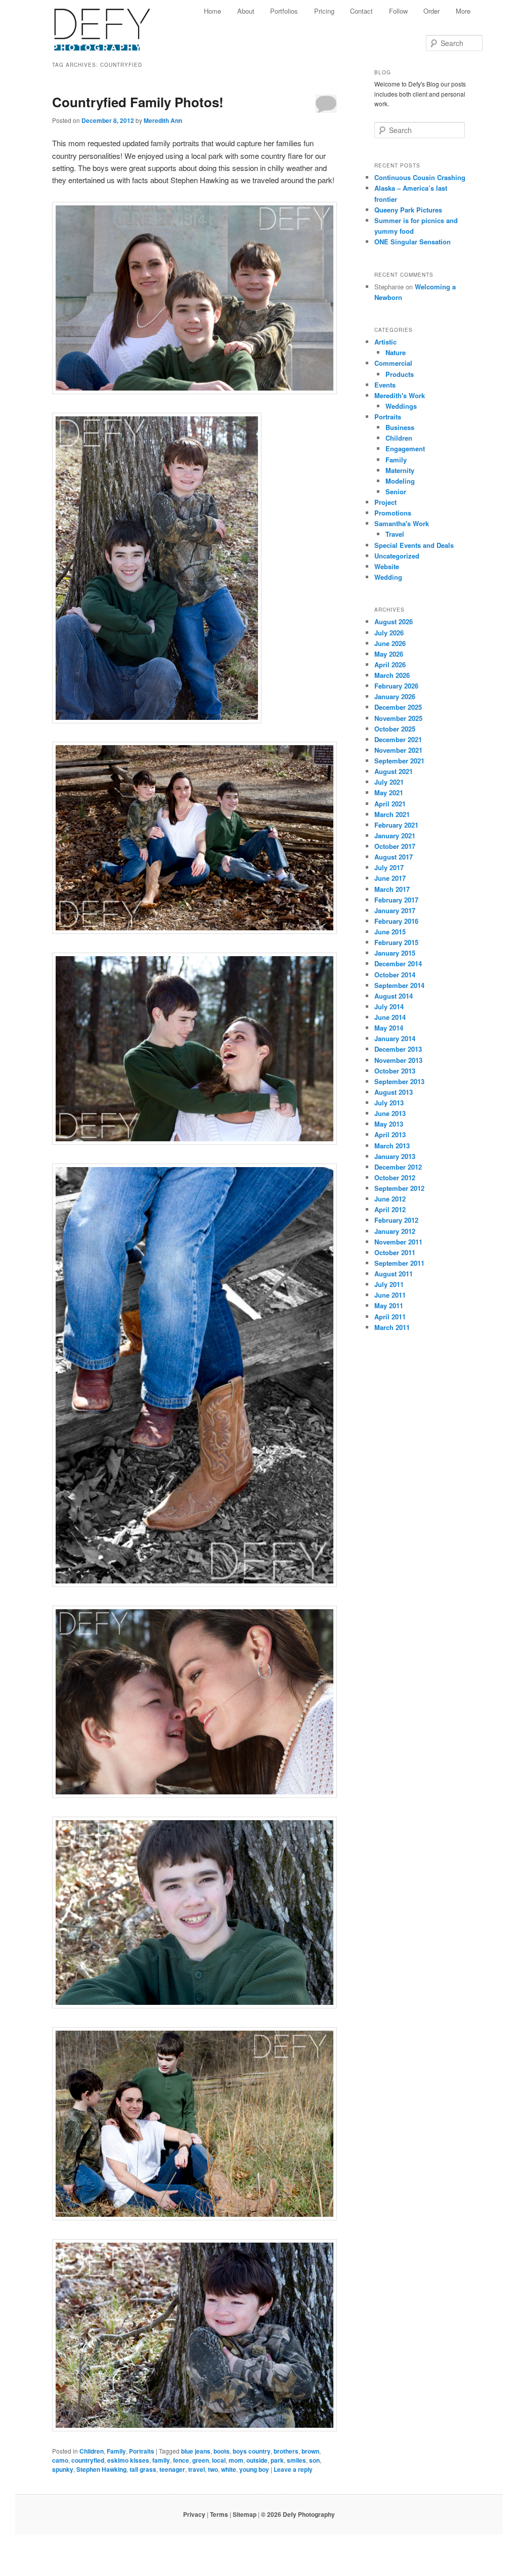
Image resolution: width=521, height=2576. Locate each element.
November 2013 (398, 1060)
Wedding (388, 577)
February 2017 (396, 900)
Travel (395, 534)
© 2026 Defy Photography (298, 2514)
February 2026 (396, 686)
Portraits (142, 2451)
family (161, 2460)
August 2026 (394, 621)
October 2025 (395, 729)
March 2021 (392, 814)
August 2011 (394, 1274)
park (277, 2460)
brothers (286, 2451)
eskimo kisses (128, 2460)
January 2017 (395, 910)
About (246, 11)
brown (310, 2451)
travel (197, 2469)
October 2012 (395, 1177)
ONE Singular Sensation (413, 242)
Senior (396, 491)
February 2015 (396, 942)
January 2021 (395, 835)
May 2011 (389, 1305)
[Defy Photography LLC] (110, 24)
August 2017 (394, 857)
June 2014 (390, 1017)
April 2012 (390, 1209)
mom (236, 2460)
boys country (252, 2451)
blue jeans (196, 2451)
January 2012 (395, 1231)
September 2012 (399, 1188)
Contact (361, 11)
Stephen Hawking (101, 2469)
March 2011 (392, 1327)
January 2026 (395, 696)
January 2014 (395, 1038)
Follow (398, 11)
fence (181, 2460)
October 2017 (395, 846)
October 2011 (395, 1252)
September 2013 (399, 1081)
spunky (63, 2469)
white (229, 2469)
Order (431, 11)
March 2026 (392, 675)
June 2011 (390, 1295)
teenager (172, 2469)
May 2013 (389, 1124)
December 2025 (398, 707)
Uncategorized (397, 556)
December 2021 (398, 739)
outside (257, 2460)
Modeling (400, 481)
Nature (396, 352)
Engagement (405, 448)
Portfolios (284, 11)
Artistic (385, 342)
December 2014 (398, 963)
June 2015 (390, 932)
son (314, 2460)
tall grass (143, 2469)
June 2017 (390, 878)
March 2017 (392, 889)
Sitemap (245, 2514)
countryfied (88, 2460)
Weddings (401, 406)
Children (92, 2451)
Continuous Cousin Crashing (420, 177)
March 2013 (392, 1146)
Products (400, 374)
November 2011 (398, 1242)
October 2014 (395, 975)
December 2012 (398, 1167)
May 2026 (389, 654)
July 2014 (389, 1006)
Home (212, 11)
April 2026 (390, 664)
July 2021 (389, 782)
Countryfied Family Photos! (138, 102)
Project (385, 502)
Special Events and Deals (414, 545)
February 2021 (396, 825)
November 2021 (398, 750)
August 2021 (394, 771)
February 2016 (396, 921)
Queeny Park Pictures (408, 210)
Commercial (393, 363)
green (201, 2460)
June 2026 (390, 643)
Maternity (400, 470)
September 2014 (399, 985)
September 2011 (399, 1263)
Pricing (324, 11)
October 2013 (395, 1071)
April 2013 (390, 1134)
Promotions (393, 513)
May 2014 (389, 1028)
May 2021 (389, 792)
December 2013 (398, 1049)
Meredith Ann (163, 120)
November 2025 (398, 718)
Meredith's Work (400, 395)
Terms (219, 2514)
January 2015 (395, 953)
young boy (254, 2469)
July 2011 (389, 1284)
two (213, 2469)
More (463, 11)
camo (60, 2460)
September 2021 (399, 761)
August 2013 (394, 1092)
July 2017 (389, 867)
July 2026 (389, 633)
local (219, 2460)
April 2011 (390, 1317)
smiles (296, 2460)
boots (222, 2451)
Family (116, 2451)
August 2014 (394, 996)
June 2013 (390, 1113)
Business (400, 427)
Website (387, 566)
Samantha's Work (402, 523)
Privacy (194, 2514)
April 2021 (390, 804)
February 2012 (396, 1220)
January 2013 (395, 1156)
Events (385, 385)
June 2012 (390, 1199)
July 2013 (389, 1103)
